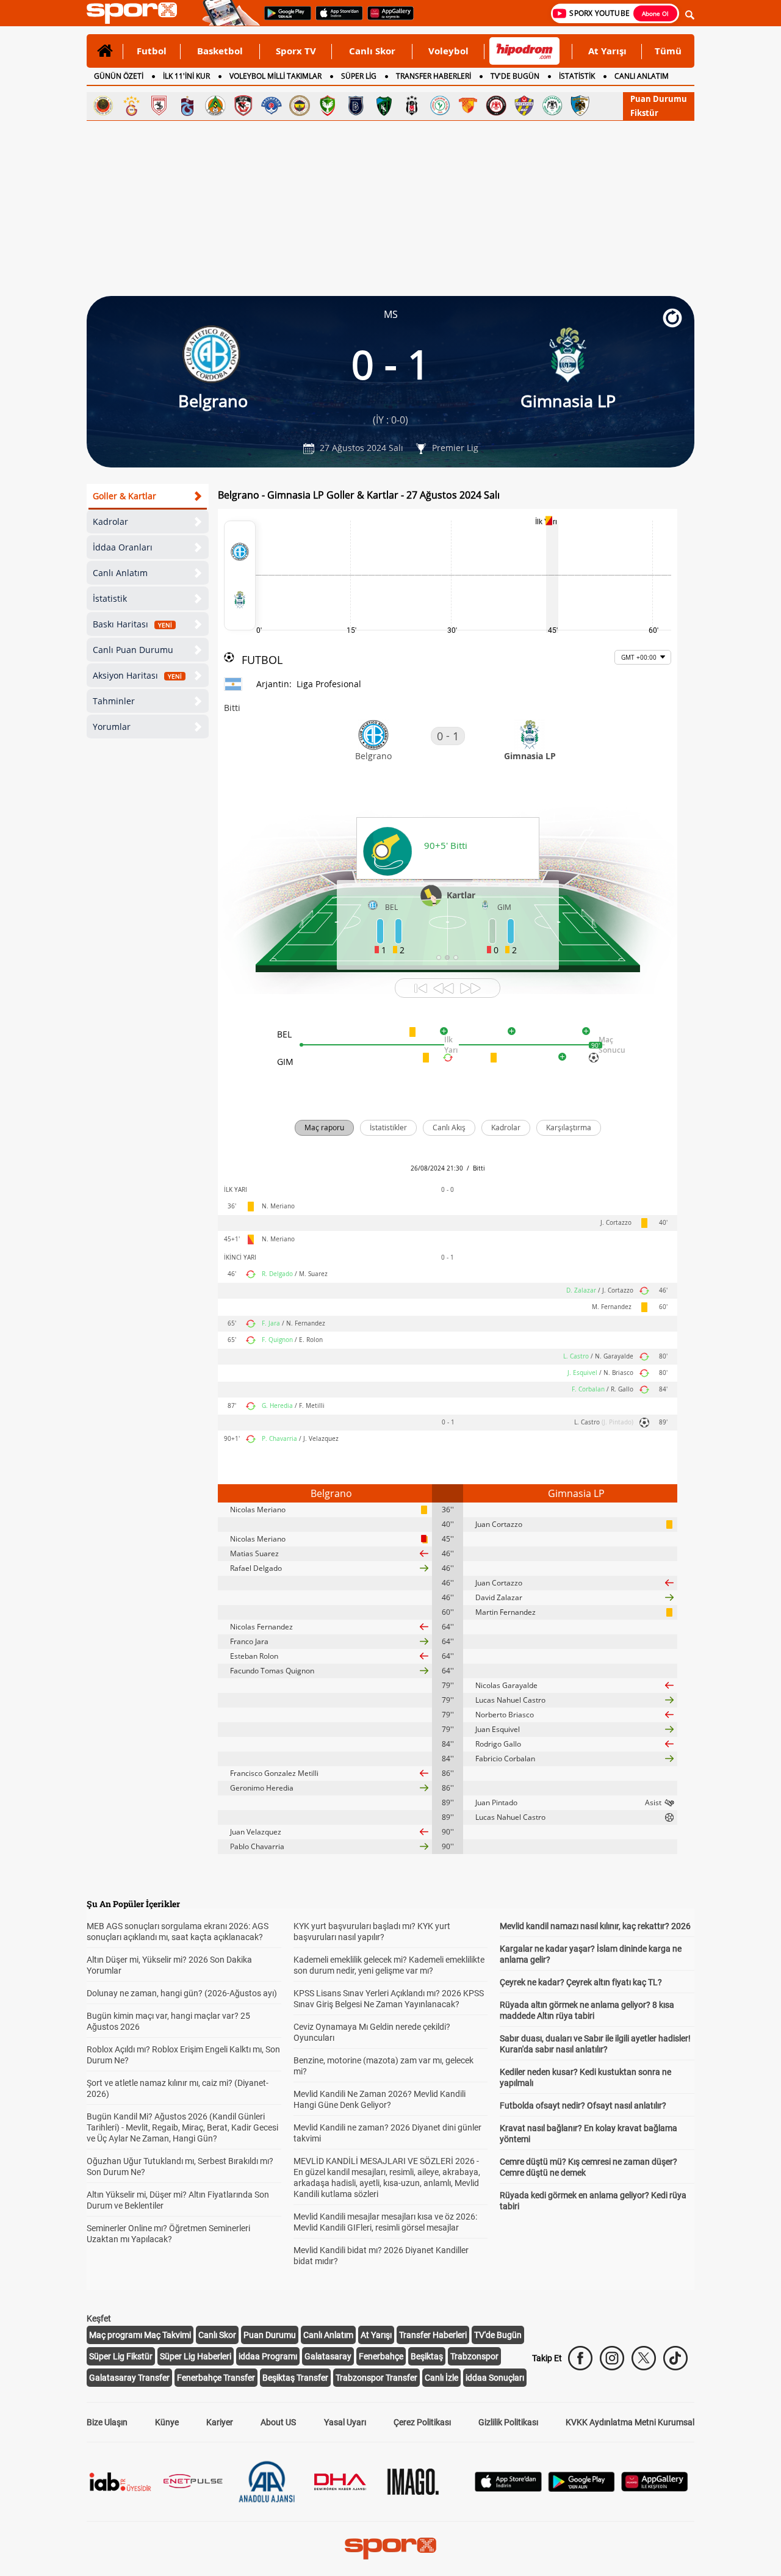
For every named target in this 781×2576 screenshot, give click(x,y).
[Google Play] (581, 2488)
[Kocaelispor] (384, 106)
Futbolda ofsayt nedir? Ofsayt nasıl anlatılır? (583, 2105)
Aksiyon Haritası (137, 675)
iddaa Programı (268, 2356)
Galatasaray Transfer (129, 2378)
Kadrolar (110, 521)
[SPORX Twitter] (644, 2358)
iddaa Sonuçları (495, 2378)
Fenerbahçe (381, 2356)
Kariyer (220, 2422)
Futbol (152, 51)
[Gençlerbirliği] (103, 106)
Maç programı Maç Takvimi (140, 2335)
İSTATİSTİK (577, 76)
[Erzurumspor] (580, 106)
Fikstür (644, 113)
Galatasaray (328, 2356)
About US (278, 2422)
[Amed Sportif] (328, 106)
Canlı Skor (372, 51)
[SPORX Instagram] (612, 2358)
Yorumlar (112, 727)
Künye (167, 2422)
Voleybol (448, 51)
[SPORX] (390, 2549)
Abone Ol (655, 13)
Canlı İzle (441, 2378)
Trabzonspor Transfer (376, 2378)
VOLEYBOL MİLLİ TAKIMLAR (275, 76)
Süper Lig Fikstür (121, 2356)
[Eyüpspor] (524, 106)
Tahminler (114, 701)
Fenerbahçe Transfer (216, 2378)
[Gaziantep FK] (243, 106)
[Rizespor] (440, 106)
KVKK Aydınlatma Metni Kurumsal (630, 2422)
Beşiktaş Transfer (295, 2378)
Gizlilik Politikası (508, 2422)
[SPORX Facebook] (580, 2358)
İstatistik (110, 598)
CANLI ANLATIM (642, 76)
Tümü (668, 51)
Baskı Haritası (132, 624)
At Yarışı (607, 51)
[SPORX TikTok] (675, 2358)
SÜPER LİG (359, 76)
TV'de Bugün (498, 2335)
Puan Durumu (659, 99)
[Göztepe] (468, 106)
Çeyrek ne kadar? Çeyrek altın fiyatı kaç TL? (581, 1982)
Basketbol (220, 51)
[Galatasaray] (131, 106)
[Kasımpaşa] (272, 106)
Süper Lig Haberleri (196, 2356)
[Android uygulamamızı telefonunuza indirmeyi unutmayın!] (284, 19)
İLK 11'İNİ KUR (186, 76)
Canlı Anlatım (120, 573)
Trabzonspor (474, 2356)
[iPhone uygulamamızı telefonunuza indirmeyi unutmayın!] (335, 19)
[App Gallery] (655, 2488)
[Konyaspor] (552, 106)
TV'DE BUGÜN (515, 76)
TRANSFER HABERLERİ (434, 76)
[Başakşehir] (356, 106)
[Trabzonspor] (187, 106)
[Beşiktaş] (412, 106)
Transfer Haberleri (433, 2335)
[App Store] (508, 2488)
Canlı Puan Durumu (133, 650)
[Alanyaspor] (215, 106)
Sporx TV (296, 51)
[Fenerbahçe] (300, 106)
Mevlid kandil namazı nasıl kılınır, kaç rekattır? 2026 (595, 1926)
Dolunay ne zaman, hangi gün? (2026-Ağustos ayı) (182, 1993)
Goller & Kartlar (124, 496)
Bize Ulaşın (107, 2422)
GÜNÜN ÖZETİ (119, 76)
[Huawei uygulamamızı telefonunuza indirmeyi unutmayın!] (387, 19)
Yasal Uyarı (345, 2422)
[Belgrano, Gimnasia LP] (240, 575)
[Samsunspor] (159, 106)
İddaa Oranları (123, 547)
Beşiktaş (427, 2356)
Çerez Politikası (422, 2422)
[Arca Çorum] (496, 106)
